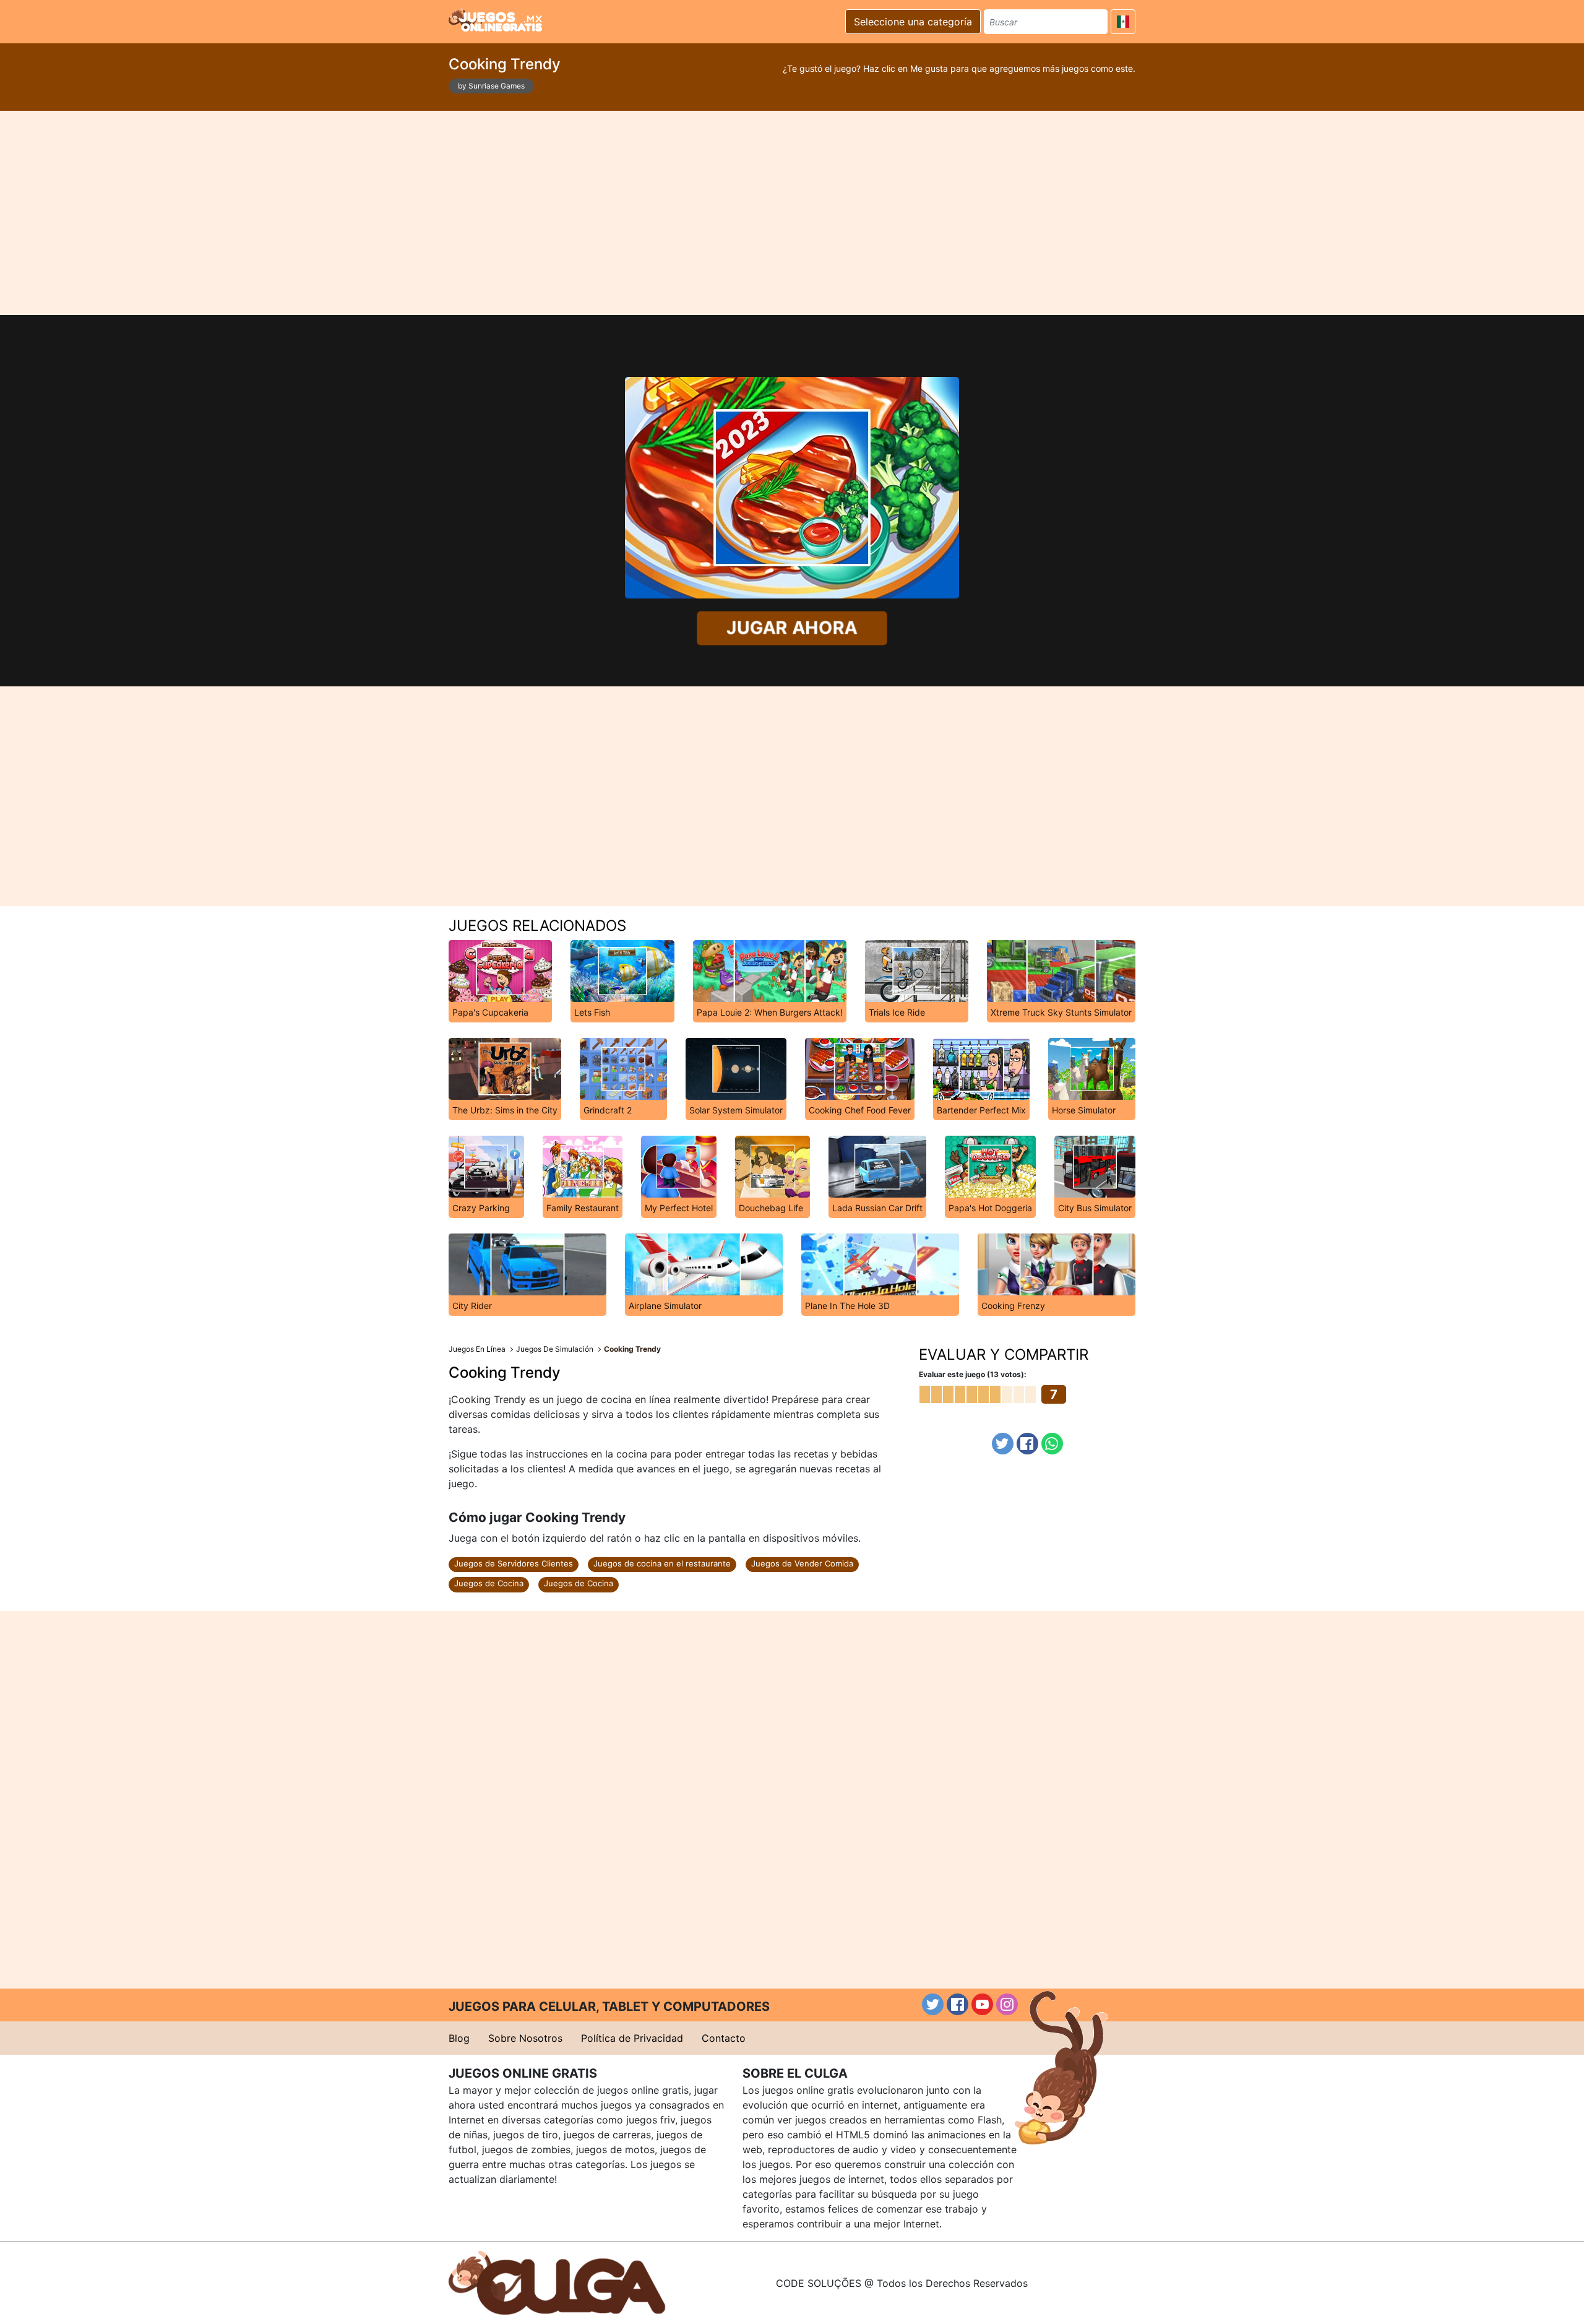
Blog (459, 2038)
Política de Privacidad (632, 2038)
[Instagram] (1007, 2004)
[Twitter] (1003, 1444)
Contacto (724, 2038)
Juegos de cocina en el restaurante (662, 1563)
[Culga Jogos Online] (557, 2282)
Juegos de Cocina (489, 1583)
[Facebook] (1027, 1444)
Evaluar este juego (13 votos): (973, 1374)
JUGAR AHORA (792, 628)
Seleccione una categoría (913, 22)
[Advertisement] (792, 213)
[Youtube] (982, 2004)
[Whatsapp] (1052, 1444)
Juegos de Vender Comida (802, 1563)
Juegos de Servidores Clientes (514, 1563)
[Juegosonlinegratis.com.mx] (495, 20)
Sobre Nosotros (525, 2038)
